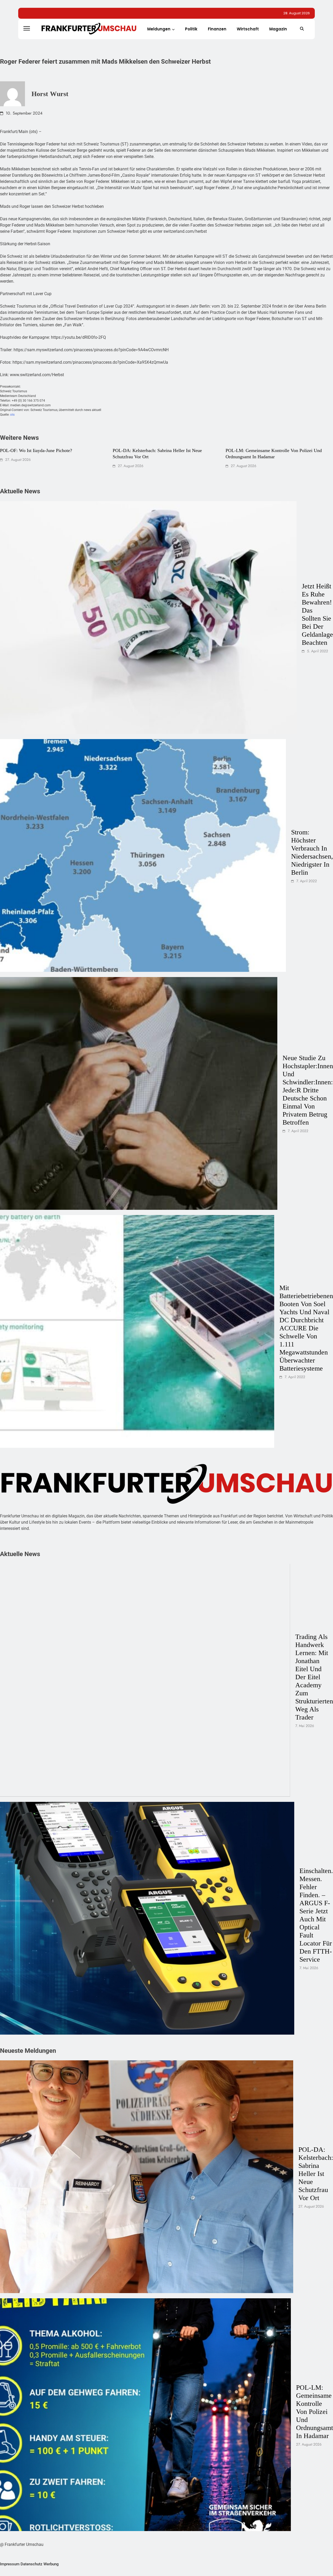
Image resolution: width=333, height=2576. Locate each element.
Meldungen (159, 29)
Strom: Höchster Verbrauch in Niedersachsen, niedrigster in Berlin (312, 852)
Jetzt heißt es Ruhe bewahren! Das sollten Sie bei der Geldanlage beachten (317, 614)
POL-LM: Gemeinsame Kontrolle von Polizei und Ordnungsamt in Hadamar (315, 2412)
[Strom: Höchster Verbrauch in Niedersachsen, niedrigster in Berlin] (143, 855)
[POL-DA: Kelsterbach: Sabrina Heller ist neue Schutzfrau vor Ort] (147, 2177)
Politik (191, 29)
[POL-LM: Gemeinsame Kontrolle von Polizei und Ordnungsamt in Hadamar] (145, 2415)
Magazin (278, 29)
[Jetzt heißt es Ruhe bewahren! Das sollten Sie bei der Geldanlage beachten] (148, 618)
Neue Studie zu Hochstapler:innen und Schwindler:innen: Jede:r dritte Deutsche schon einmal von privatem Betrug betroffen (308, 1090)
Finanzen (217, 29)
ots (12, 415)
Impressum (10, 2564)
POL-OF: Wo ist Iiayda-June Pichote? (36, 450)
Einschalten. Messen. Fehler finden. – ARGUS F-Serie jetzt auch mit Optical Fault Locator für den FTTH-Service (316, 1915)
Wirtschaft (248, 29)
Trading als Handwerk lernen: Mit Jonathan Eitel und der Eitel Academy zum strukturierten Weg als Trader (314, 1677)
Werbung (51, 2564)
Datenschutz (31, 2564)
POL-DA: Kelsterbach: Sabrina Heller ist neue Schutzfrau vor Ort (316, 2174)
